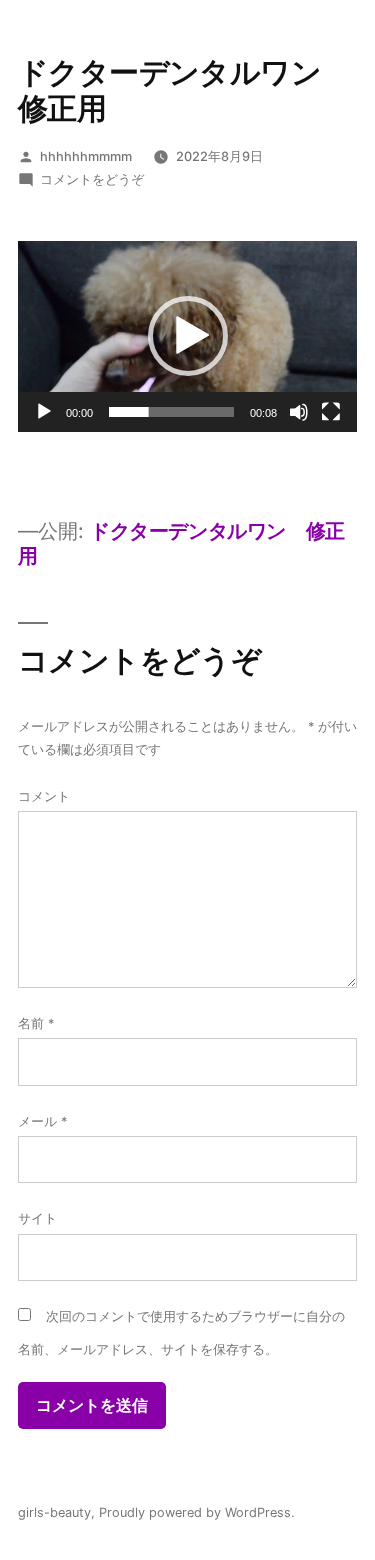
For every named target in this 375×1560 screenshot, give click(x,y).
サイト (37, 1218)
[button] (188, 336)
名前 (36, 1023)
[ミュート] (299, 412)
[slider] (171, 412)
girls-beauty (54, 1512)
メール (42, 1121)
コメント (44, 796)
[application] (187, 336)
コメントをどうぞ (92, 179)
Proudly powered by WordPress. (197, 1512)
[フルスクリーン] (331, 412)
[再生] (44, 412)
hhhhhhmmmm (86, 156)
